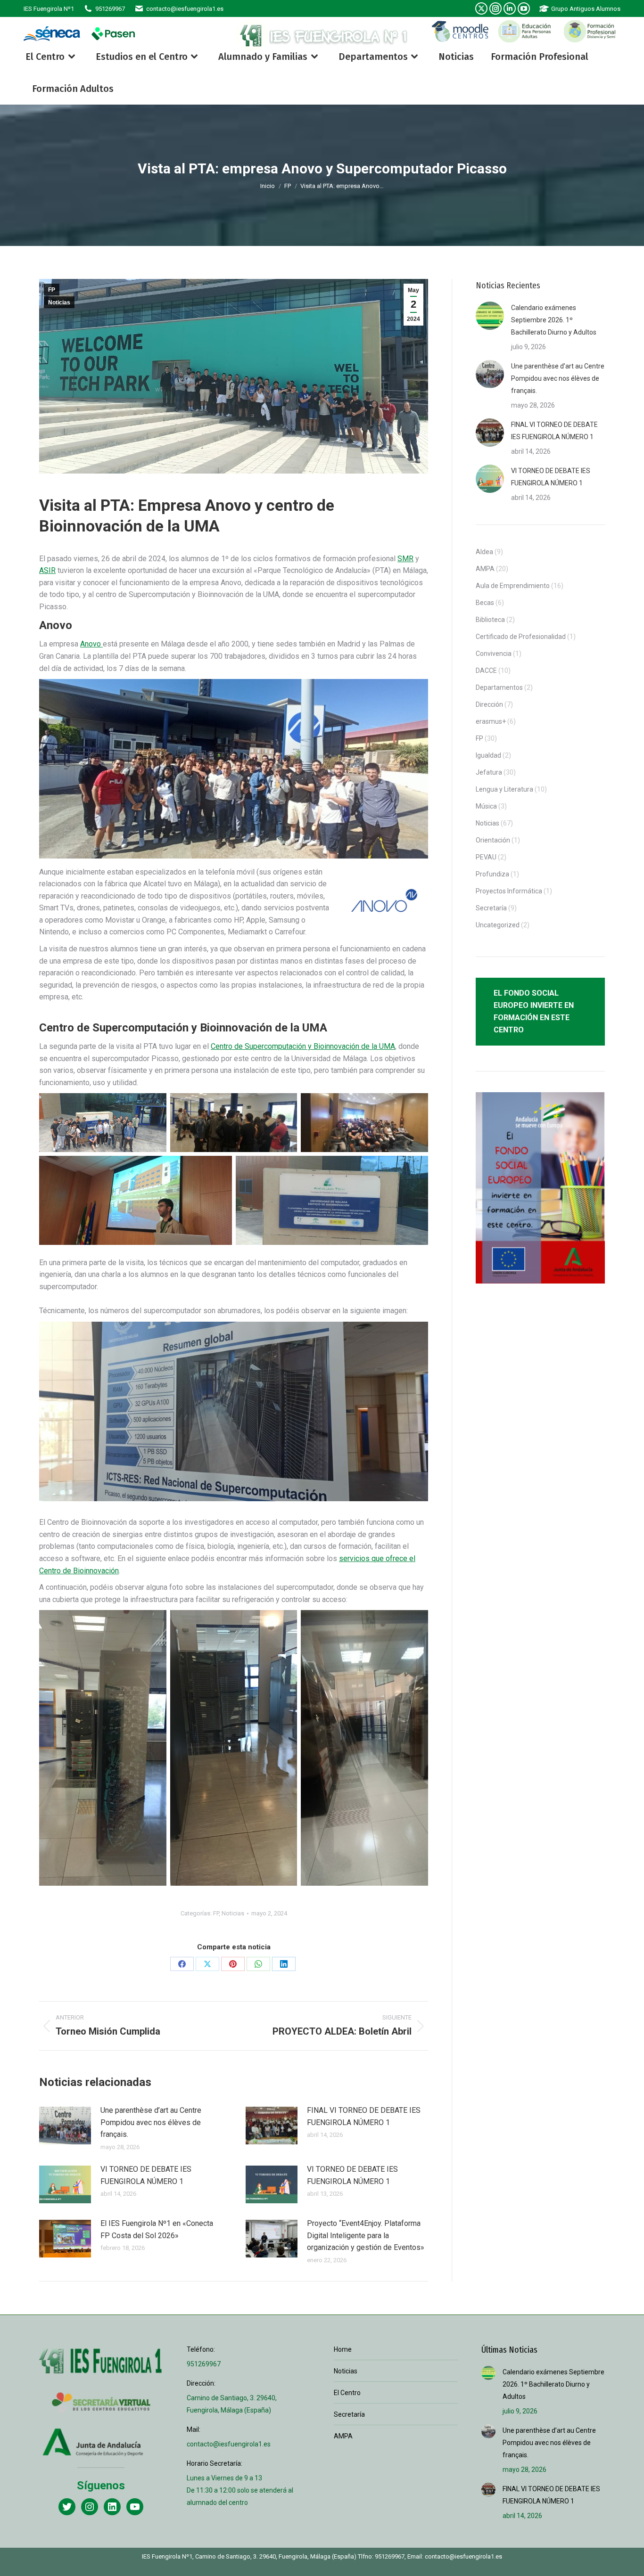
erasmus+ (491, 721)
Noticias (59, 303)
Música (486, 806)
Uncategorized (498, 925)
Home (343, 2349)
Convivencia (494, 654)
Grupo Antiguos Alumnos (586, 9)
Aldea (484, 552)
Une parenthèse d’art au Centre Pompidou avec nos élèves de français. (151, 2122)
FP (52, 290)
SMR (405, 559)
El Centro (347, 2393)
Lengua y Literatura (504, 789)
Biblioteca (490, 620)
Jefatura (489, 772)
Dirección (489, 704)
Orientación (493, 840)
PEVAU (486, 857)
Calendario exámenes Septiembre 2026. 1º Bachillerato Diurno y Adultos (554, 320)
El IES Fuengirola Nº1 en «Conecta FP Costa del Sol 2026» (157, 2229)
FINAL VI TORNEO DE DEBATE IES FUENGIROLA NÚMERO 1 (364, 2116)
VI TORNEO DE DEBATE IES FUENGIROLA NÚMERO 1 (146, 2175)
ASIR (47, 570)
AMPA (485, 569)
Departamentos (499, 687)
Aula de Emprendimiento (513, 586)
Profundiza (492, 874)
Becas (485, 603)
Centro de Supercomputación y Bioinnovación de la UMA (303, 1046)
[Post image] (65, 2126)
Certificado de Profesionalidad (521, 637)
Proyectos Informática (509, 891)
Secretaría (491, 908)
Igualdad (488, 755)
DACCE (486, 671)
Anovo (91, 644)
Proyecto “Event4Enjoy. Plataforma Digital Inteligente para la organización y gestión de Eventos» (366, 2235)
